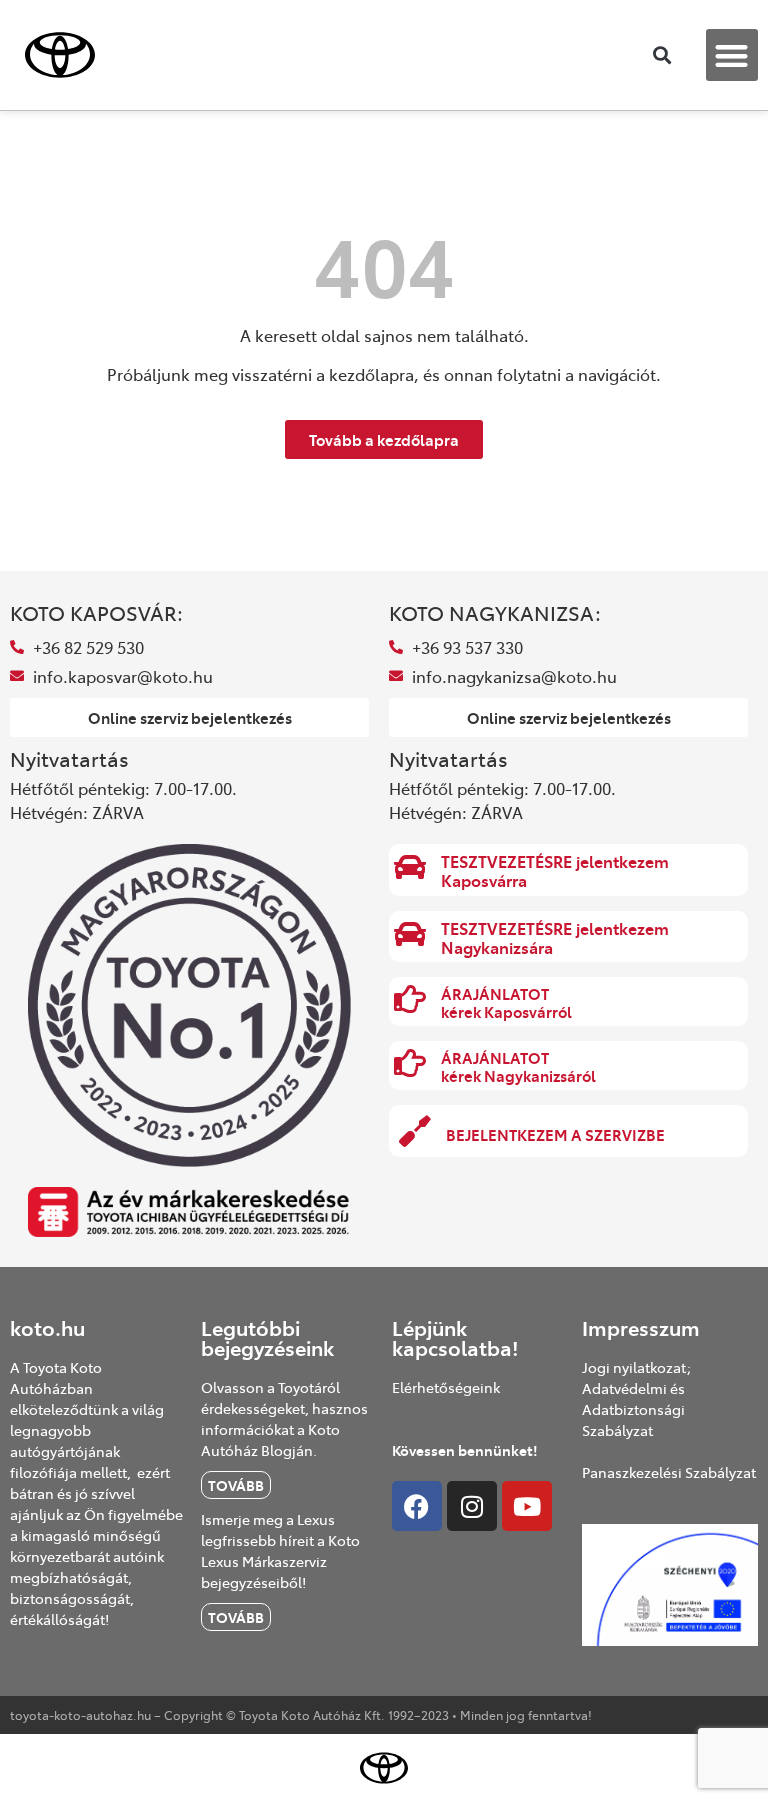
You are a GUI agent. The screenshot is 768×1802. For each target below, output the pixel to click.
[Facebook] (417, 1506)
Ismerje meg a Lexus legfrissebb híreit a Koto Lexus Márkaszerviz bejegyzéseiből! (280, 1550)
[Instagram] (472, 1506)
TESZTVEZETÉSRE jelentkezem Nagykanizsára (555, 937)
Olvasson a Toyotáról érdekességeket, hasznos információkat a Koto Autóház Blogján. (284, 1418)
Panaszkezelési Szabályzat (669, 1472)
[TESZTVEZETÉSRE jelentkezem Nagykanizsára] (410, 934)
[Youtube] (527, 1506)
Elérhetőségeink (446, 1387)
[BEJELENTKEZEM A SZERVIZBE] (415, 1131)
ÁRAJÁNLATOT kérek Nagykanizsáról (518, 1066)
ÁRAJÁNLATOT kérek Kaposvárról (506, 1002)
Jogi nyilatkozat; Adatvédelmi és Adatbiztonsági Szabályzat (636, 1398)
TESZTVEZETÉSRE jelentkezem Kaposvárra (555, 870)
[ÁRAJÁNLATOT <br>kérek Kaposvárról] (410, 999)
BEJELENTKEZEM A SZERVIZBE (555, 1134)
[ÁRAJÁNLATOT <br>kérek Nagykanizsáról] (410, 1063)
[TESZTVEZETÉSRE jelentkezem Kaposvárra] (410, 867)
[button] (732, 55)
